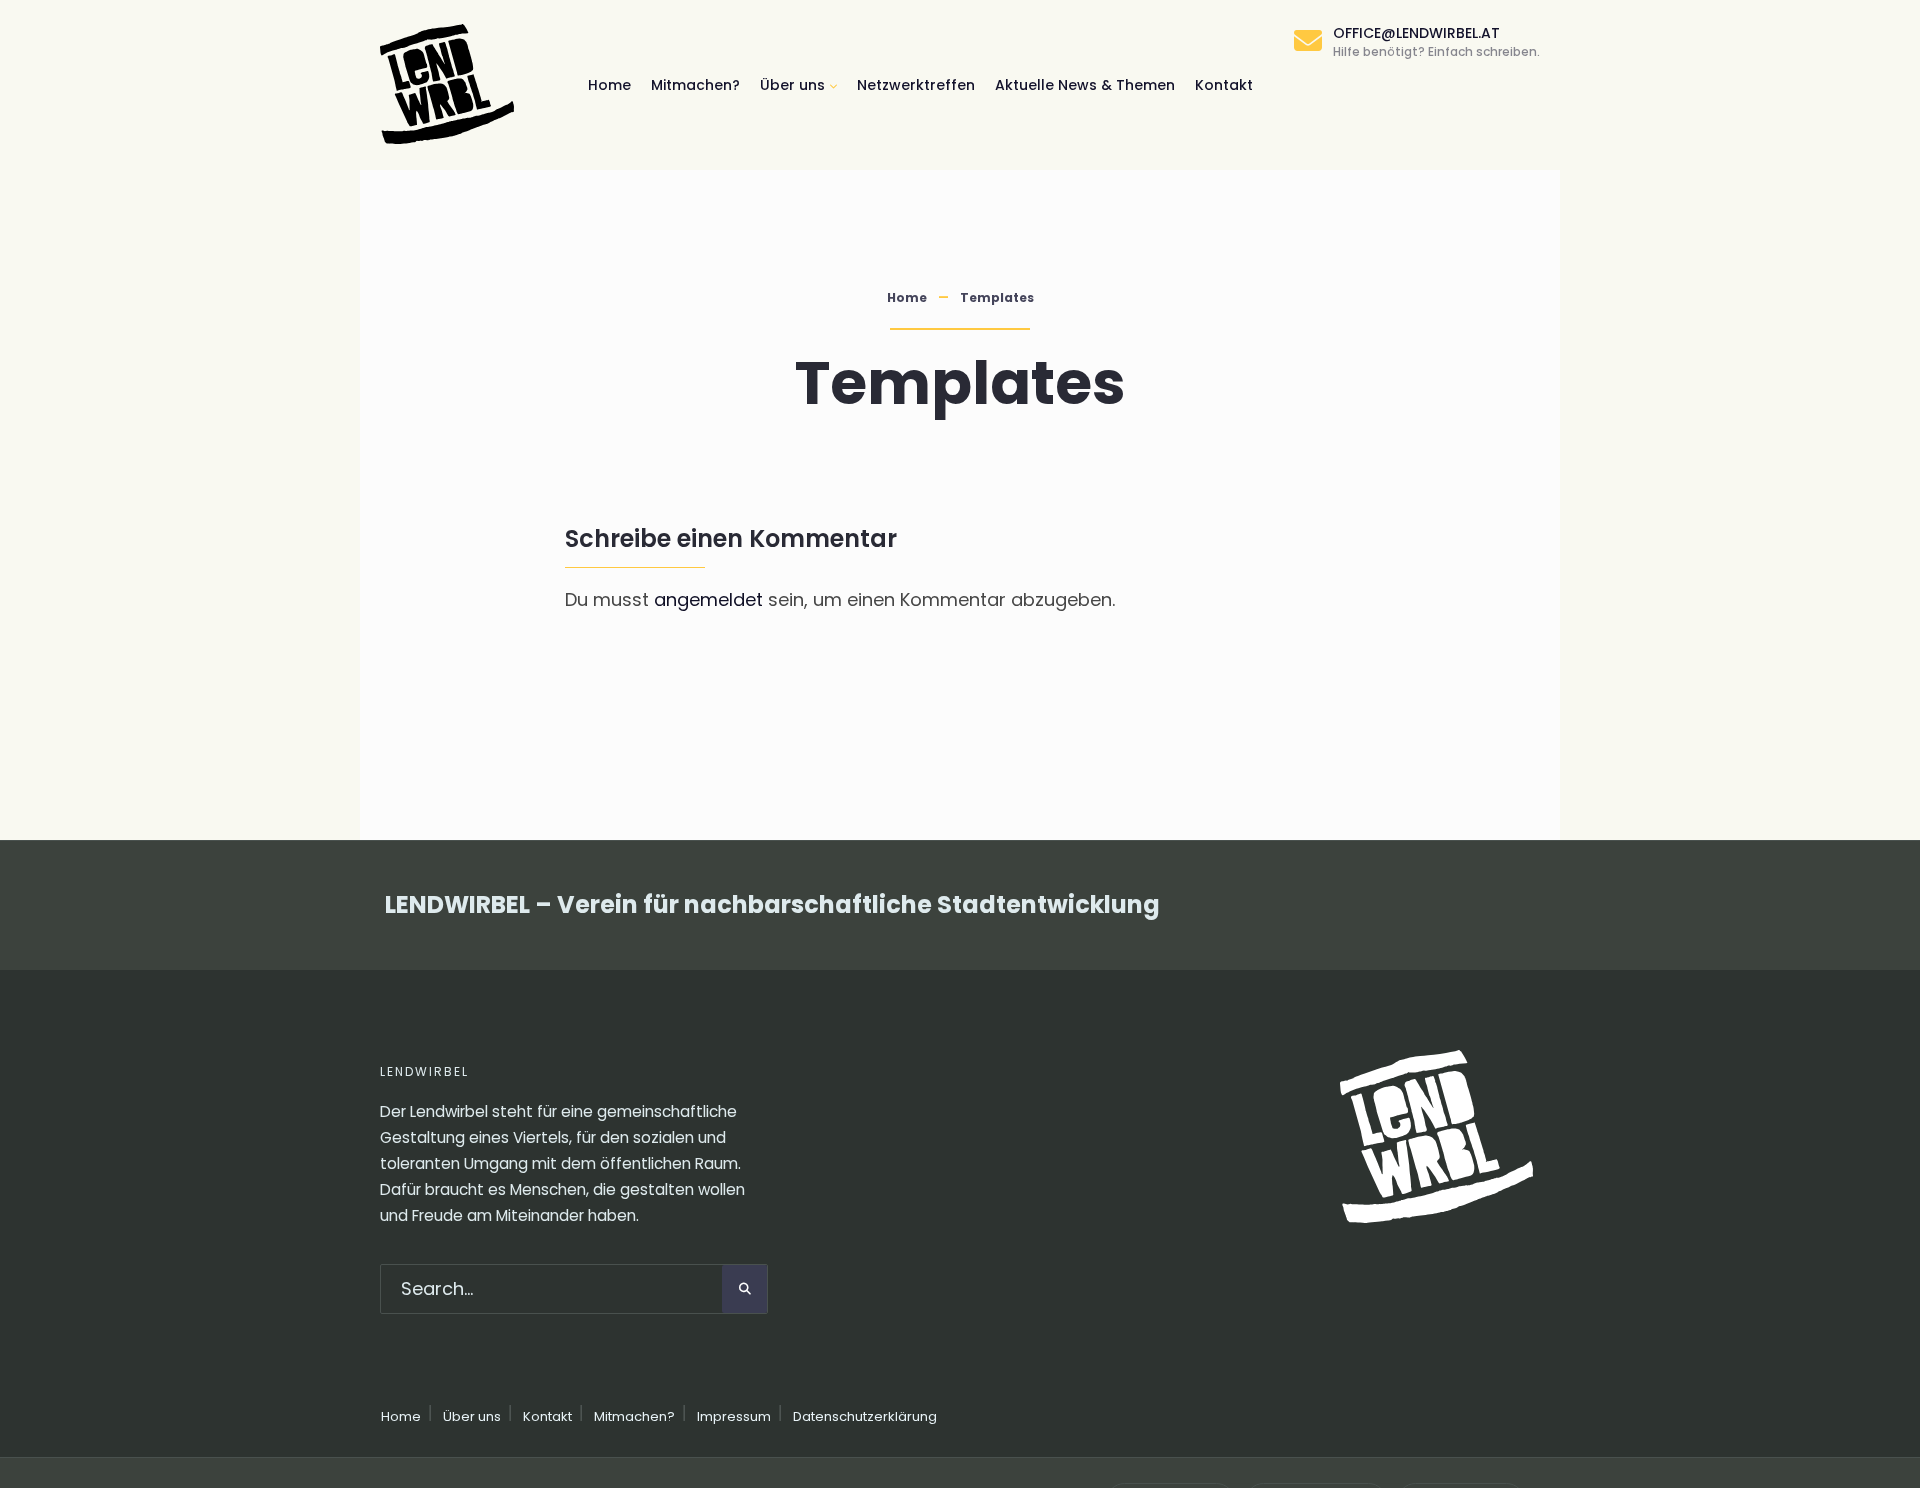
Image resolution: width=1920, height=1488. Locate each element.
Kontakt (1224, 85)
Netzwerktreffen (916, 85)
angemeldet (708, 599)
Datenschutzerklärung (865, 1416)
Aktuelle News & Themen (1085, 85)
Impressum (734, 1416)
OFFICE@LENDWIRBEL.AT (1436, 41)
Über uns (792, 85)
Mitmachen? (695, 85)
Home (609, 85)
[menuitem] (798, 85)
